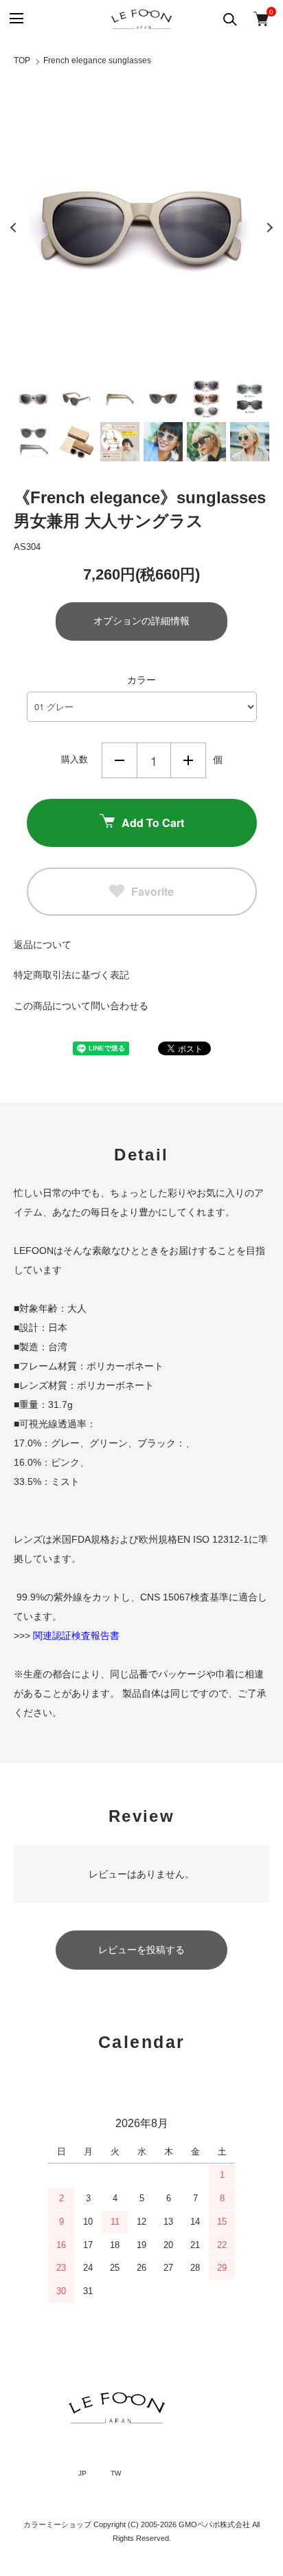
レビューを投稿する (141, 1950)
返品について (43, 945)
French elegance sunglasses (97, 60)
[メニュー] (15, 19)
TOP (22, 60)
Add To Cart (153, 823)
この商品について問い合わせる (81, 1006)
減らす (120, 760)
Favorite (152, 891)
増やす (188, 760)
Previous (14, 228)
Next (269, 228)
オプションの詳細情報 (141, 621)
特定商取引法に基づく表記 (71, 975)
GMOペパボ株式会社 (214, 2524)
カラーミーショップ (57, 2524)
